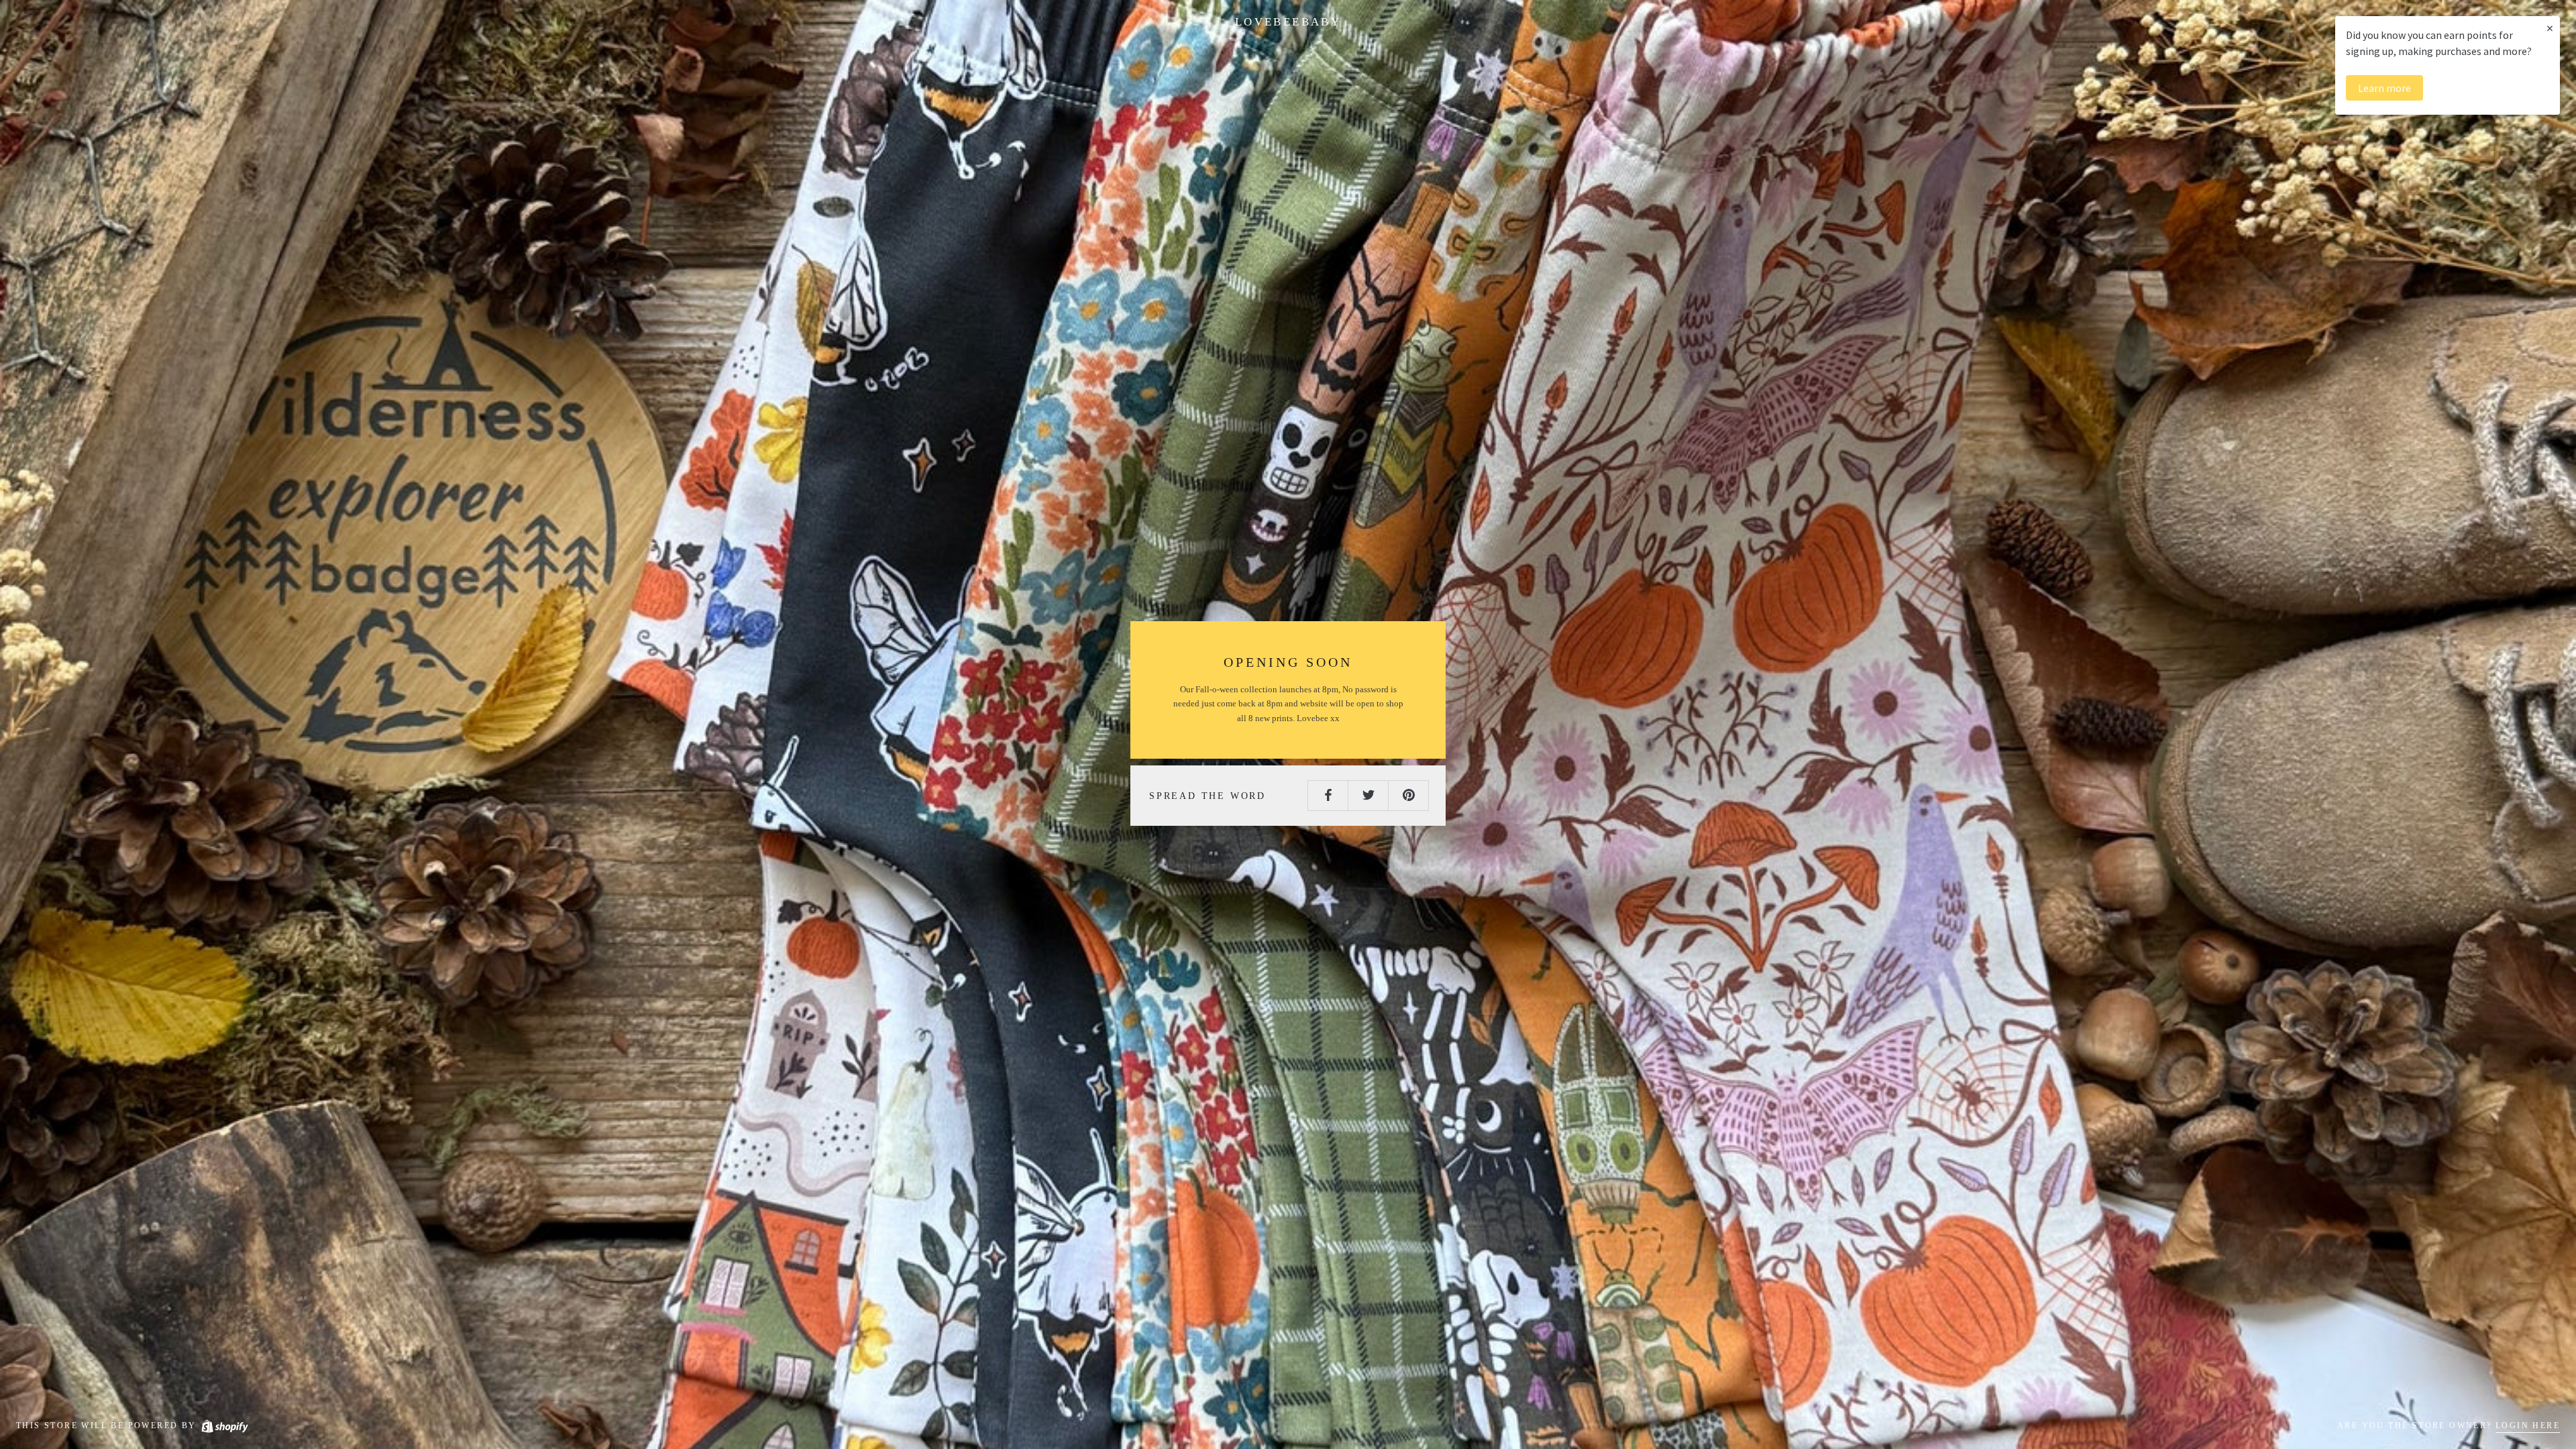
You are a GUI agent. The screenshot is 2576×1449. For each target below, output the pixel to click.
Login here (2528, 1426)
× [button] (2550, 28)
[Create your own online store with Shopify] (224, 1426)
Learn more (2384, 88)
